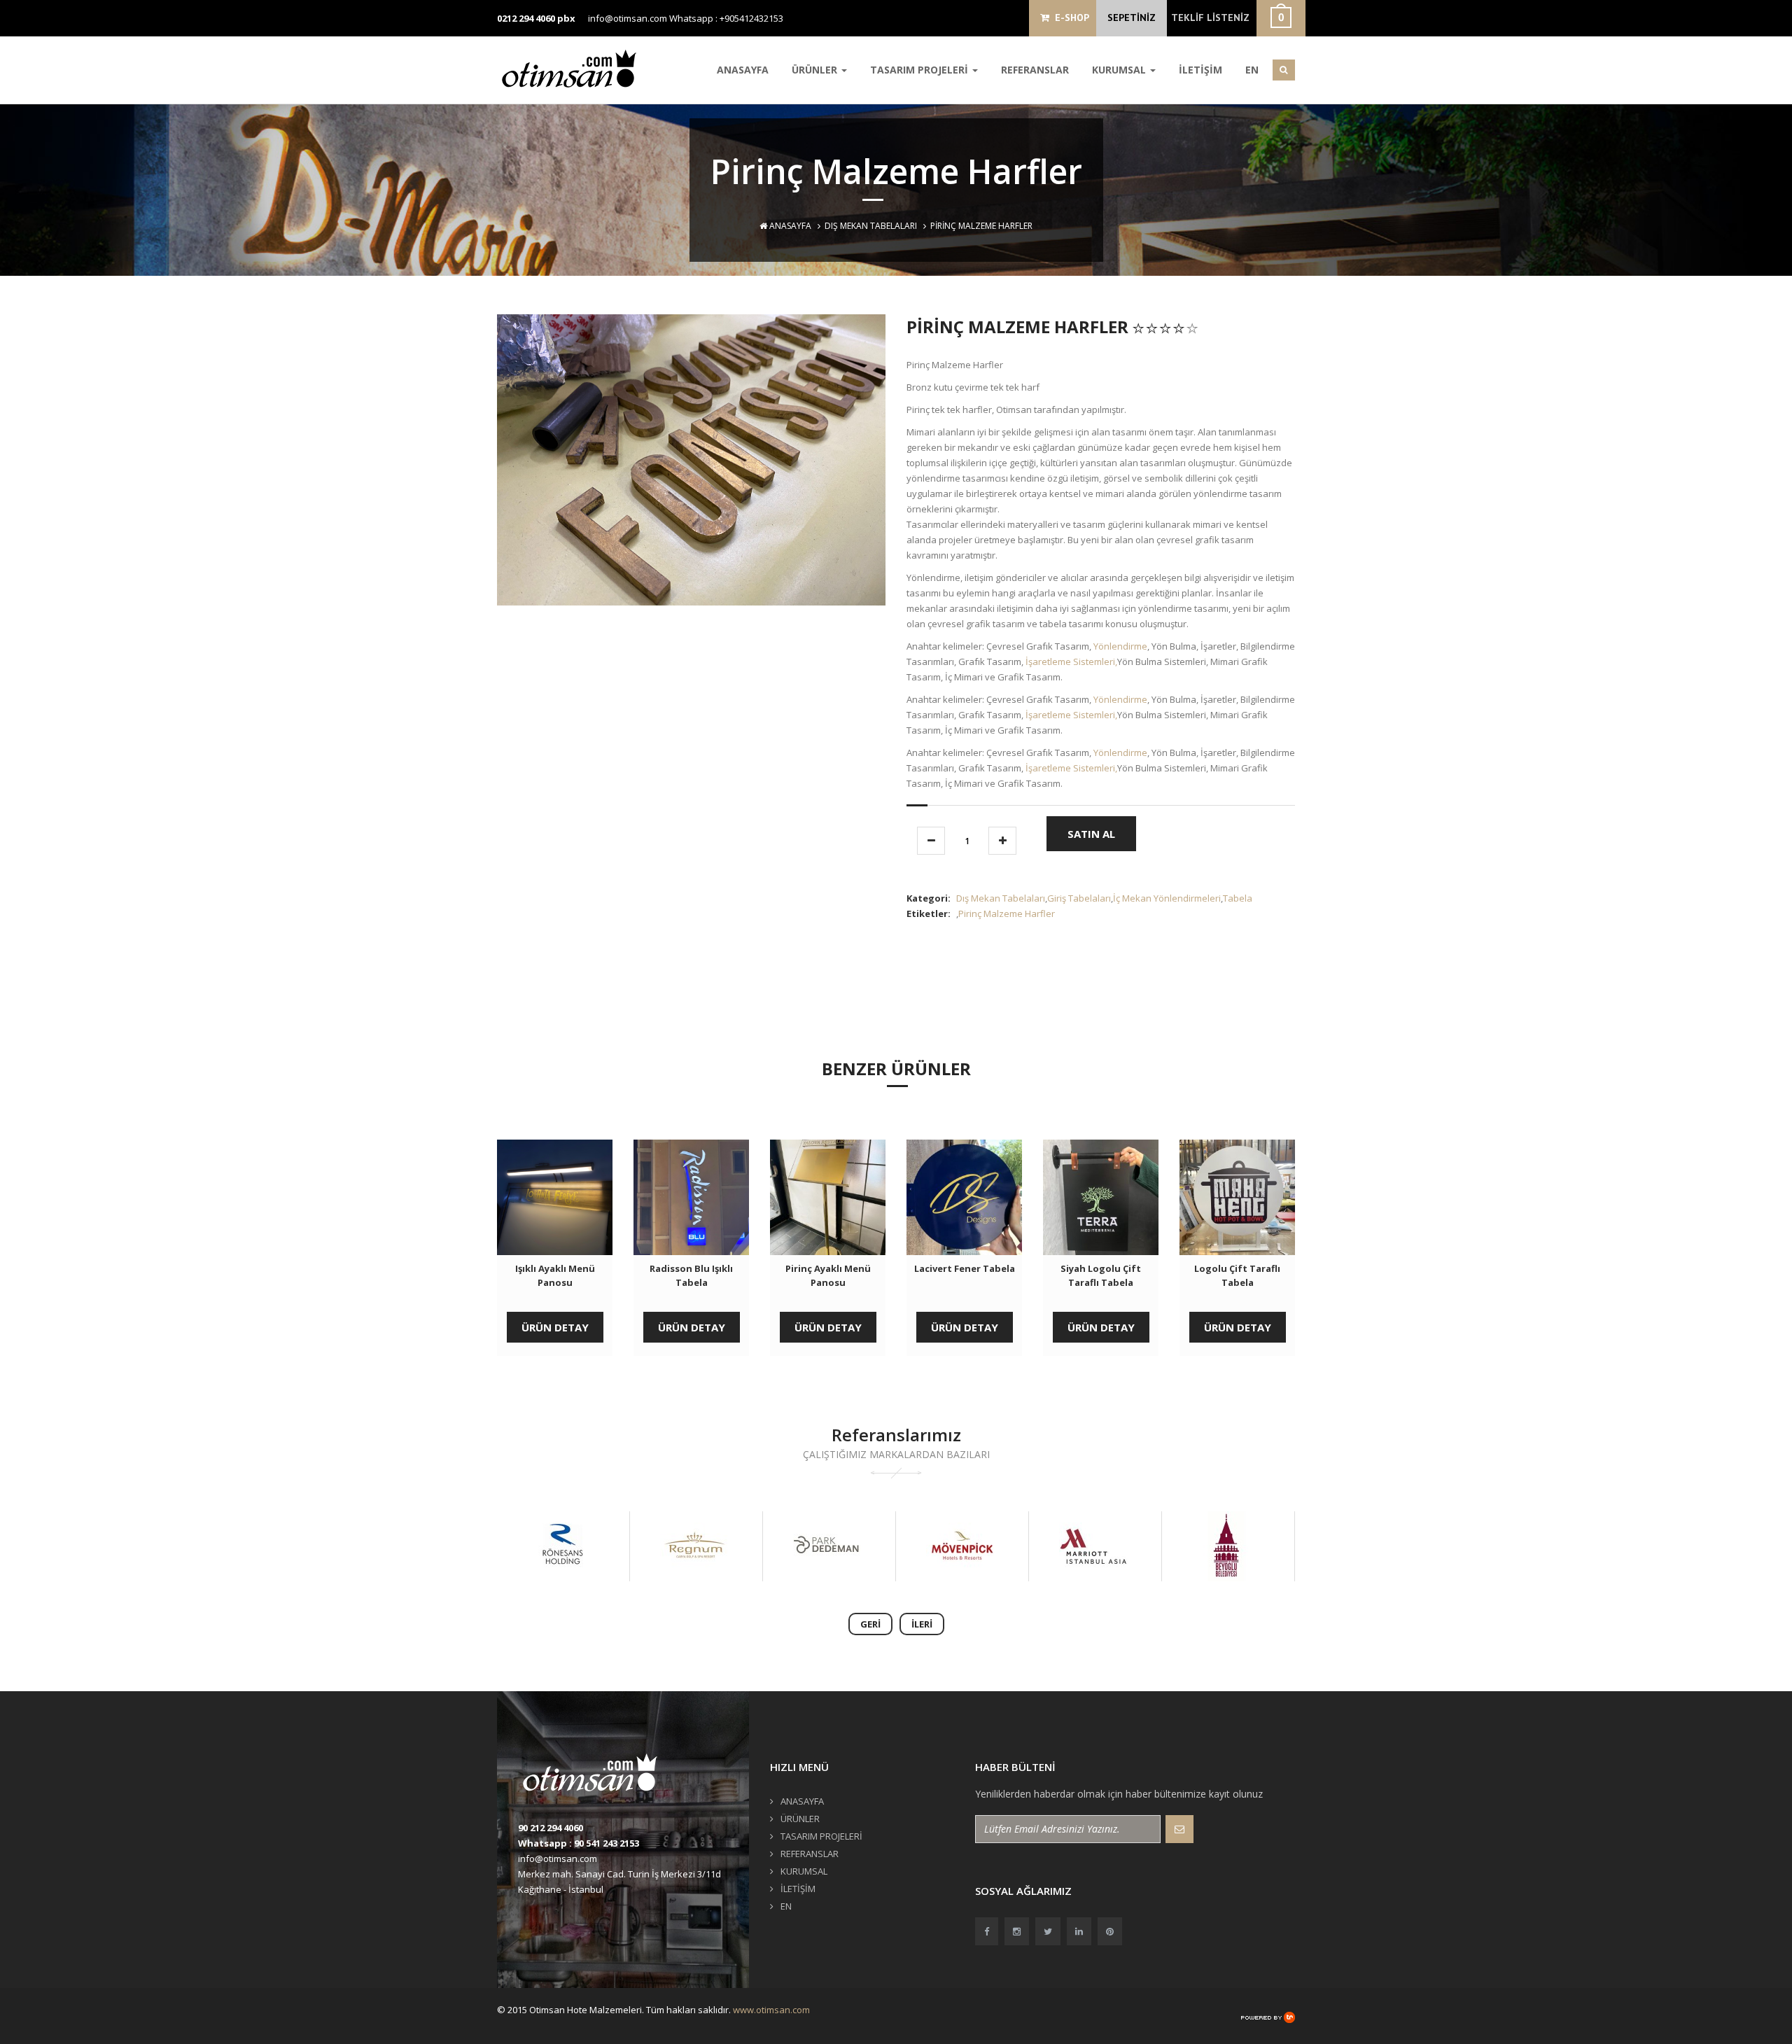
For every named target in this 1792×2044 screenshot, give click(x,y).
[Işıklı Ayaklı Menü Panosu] (555, 1197)
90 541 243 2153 (607, 1843)
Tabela (1238, 898)
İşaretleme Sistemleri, (1071, 661)
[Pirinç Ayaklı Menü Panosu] (828, 1197)
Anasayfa (789, 226)
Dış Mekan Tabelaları (871, 226)
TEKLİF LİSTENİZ (1210, 17)
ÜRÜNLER (816, 70)
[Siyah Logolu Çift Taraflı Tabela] (1101, 1197)
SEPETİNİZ (1132, 17)
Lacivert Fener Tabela (965, 1268)
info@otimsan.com (628, 18)
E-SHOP (1069, 17)
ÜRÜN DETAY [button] (555, 1327)
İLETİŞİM (1200, 70)
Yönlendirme (1120, 646)
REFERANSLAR (1035, 70)
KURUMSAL (1120, 70)
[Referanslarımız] (562, 1546)
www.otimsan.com (771, 2010)
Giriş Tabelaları (1079, 898)
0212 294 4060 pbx (536, 18)
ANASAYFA (743, 70)
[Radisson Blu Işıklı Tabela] (691, 1197)
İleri (922, 1624)
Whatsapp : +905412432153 (726, 18)
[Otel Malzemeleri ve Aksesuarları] (574, 68)
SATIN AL (1091, 834)
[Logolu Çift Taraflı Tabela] (1237, 1197)
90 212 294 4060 (551, 1828)
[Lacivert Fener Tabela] (964, 1197)
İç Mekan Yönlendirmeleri (1167, 898)
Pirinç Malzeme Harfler (1007, 913)
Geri (870, 1624)
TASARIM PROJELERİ (920, 70)
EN (1252, 70)
